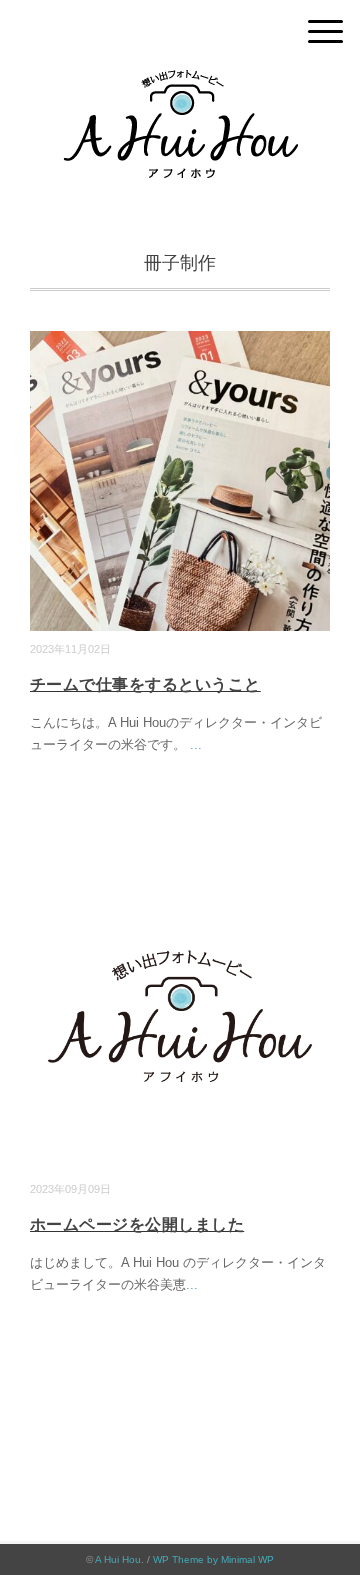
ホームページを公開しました (137, 1224)
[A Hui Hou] (180, 84)
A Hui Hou (118, 1559)
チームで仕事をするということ (145, 684)
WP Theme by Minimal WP (213, 1559)
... (196, 744)
